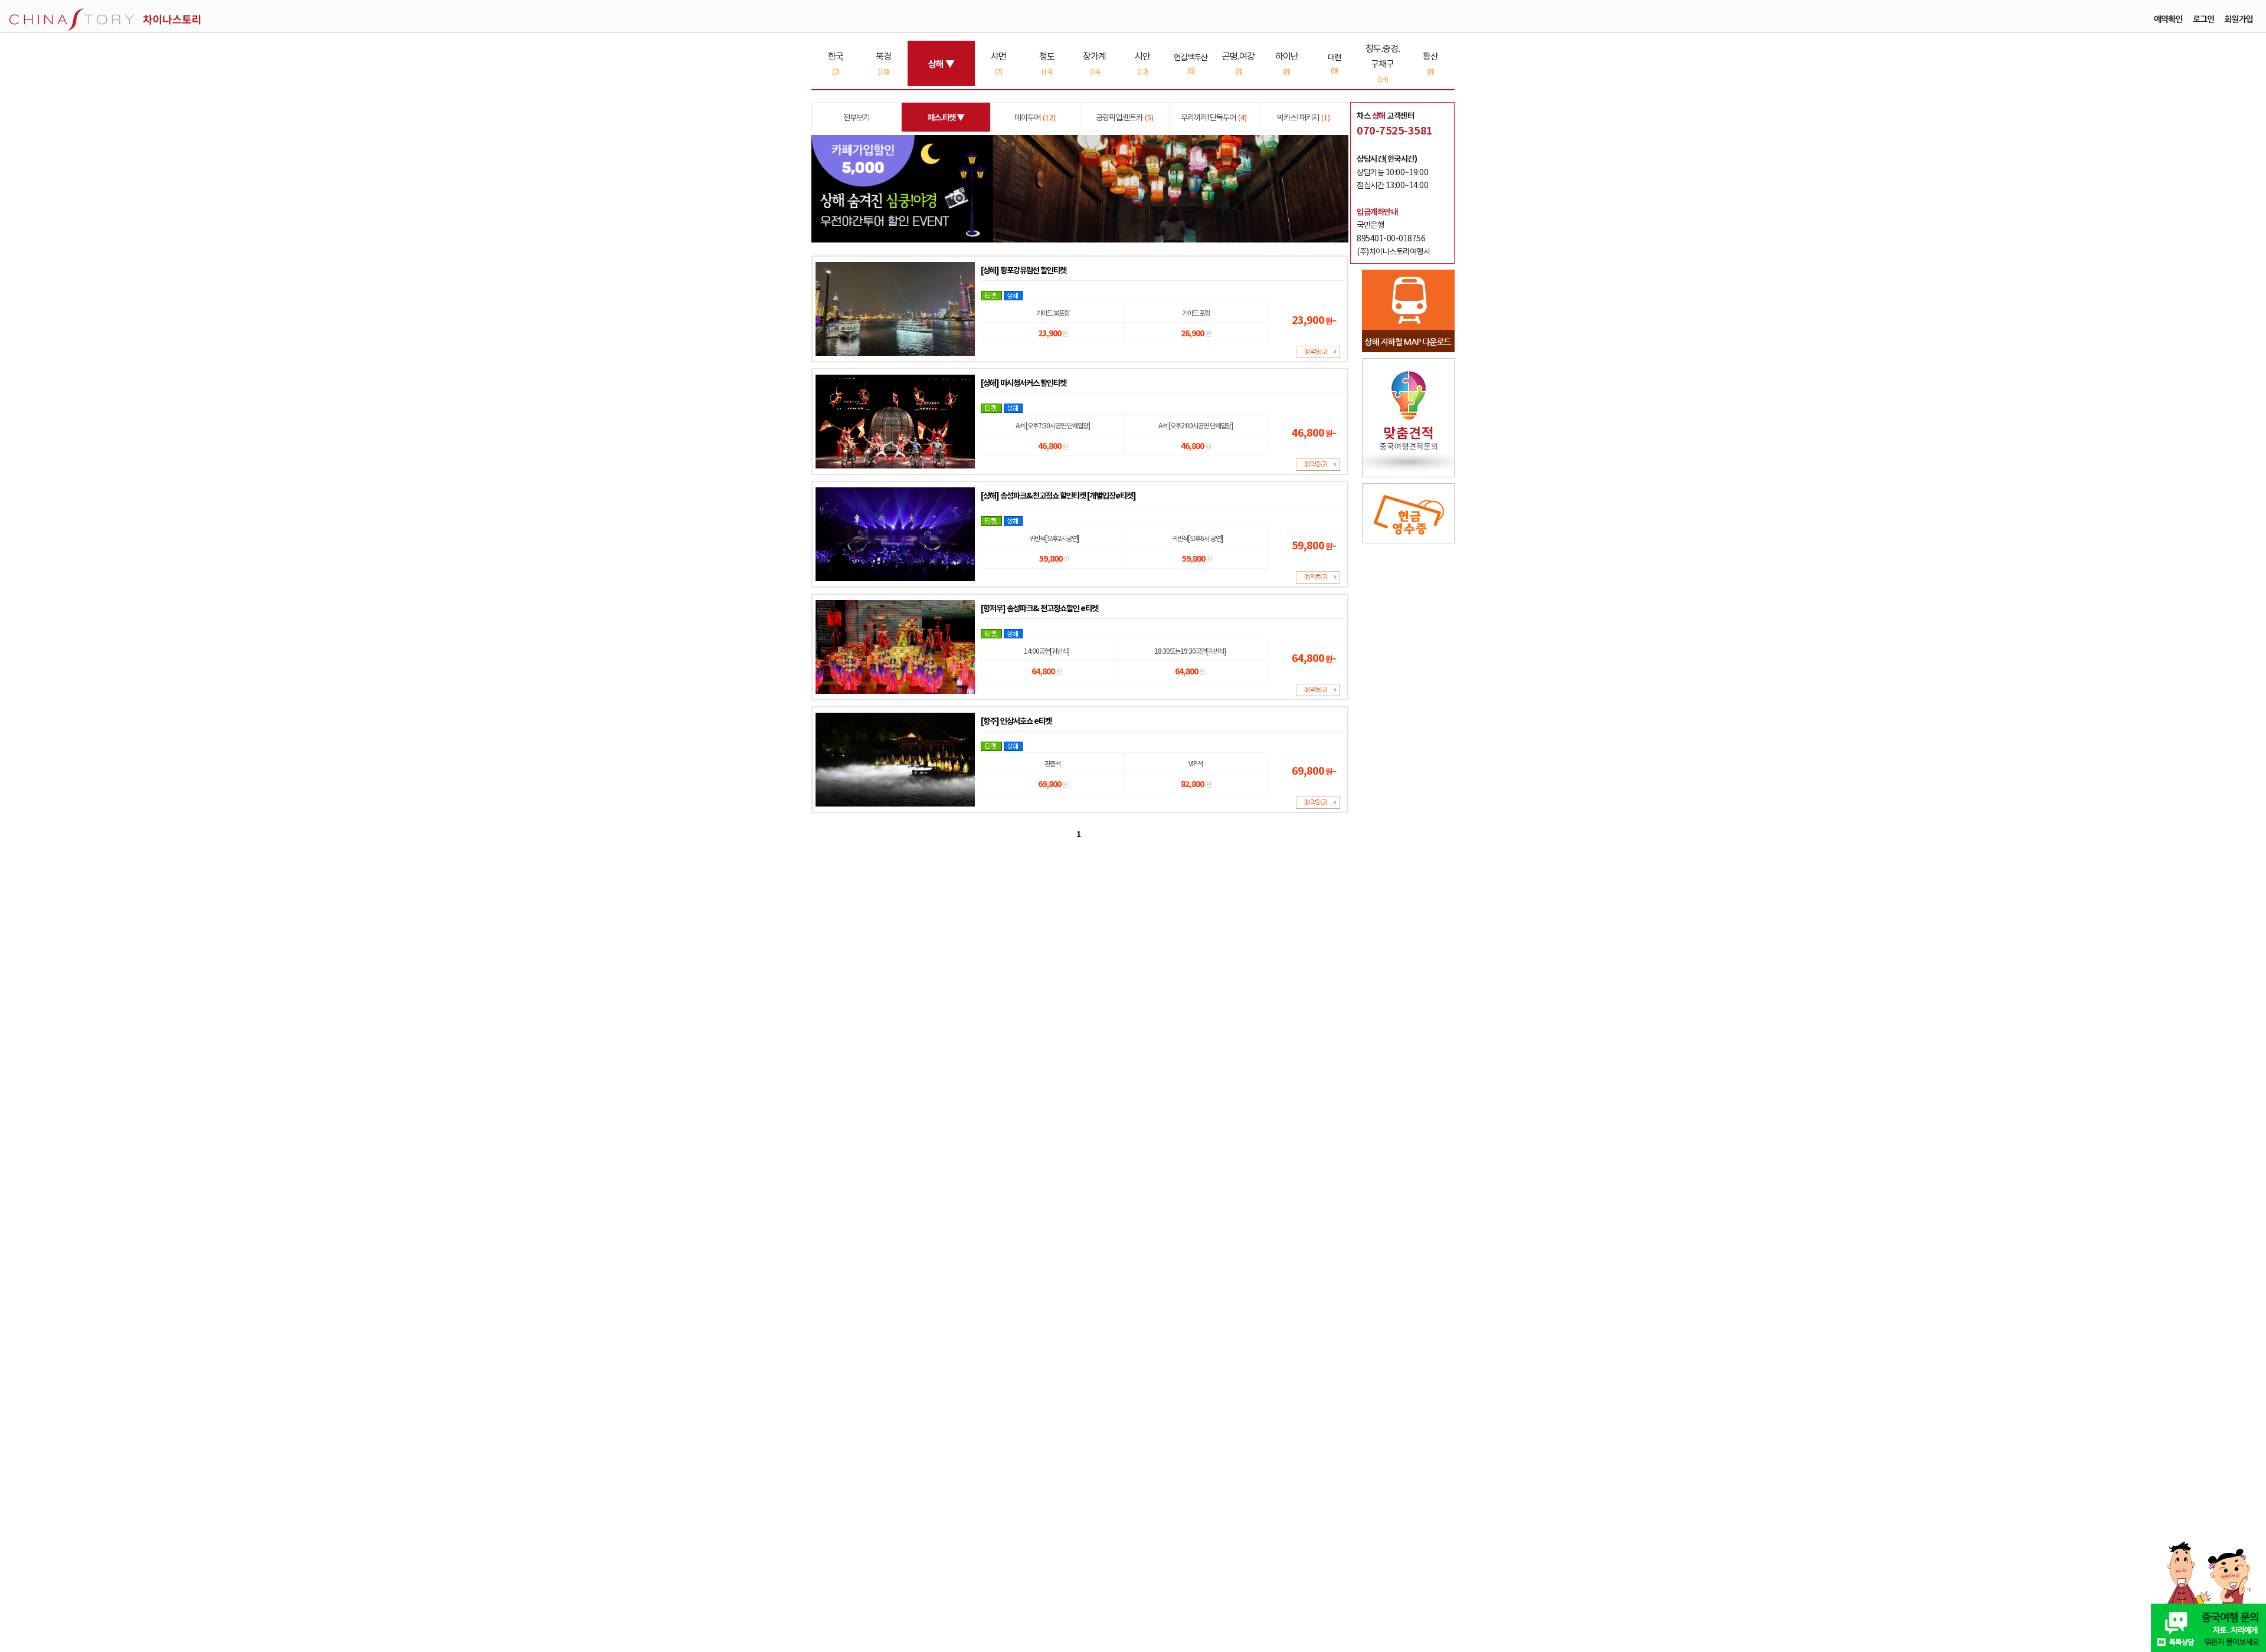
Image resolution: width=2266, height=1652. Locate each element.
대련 (1334, 63)
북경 (883, 63)
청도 (1047, 63)
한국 (836, 63)
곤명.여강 (1238, 63)
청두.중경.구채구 (1383, 63)
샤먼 (998, 63)
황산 (1430, 63)
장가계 (1094, 63)
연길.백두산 (1191, 63)
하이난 (1287, 63)
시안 (1142, 63)
